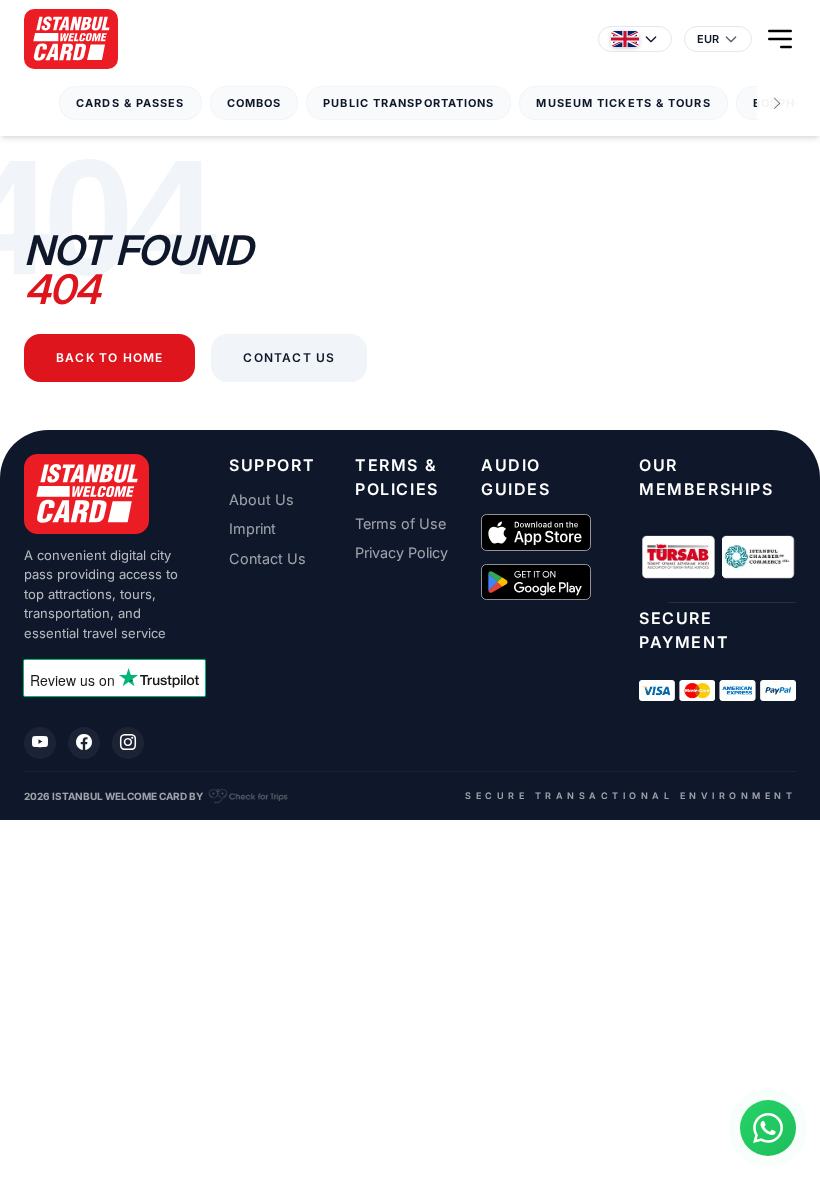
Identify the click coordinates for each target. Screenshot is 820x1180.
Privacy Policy (401, 553)
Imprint (252, 529)
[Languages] (635, 39)
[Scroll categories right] (777, 103)
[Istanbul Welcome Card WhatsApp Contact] (768, 1128)
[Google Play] (536, 582)
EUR (708, 39)
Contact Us (289, 358)
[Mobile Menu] (780, 39)
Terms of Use (400, 524)
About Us (261, 500)
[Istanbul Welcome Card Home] (102, 494)
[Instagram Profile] (128, 743)
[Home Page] (71, 39)
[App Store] (536, 532)
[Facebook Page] (84, 743)
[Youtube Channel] (40, 743)
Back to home (109, 358)
